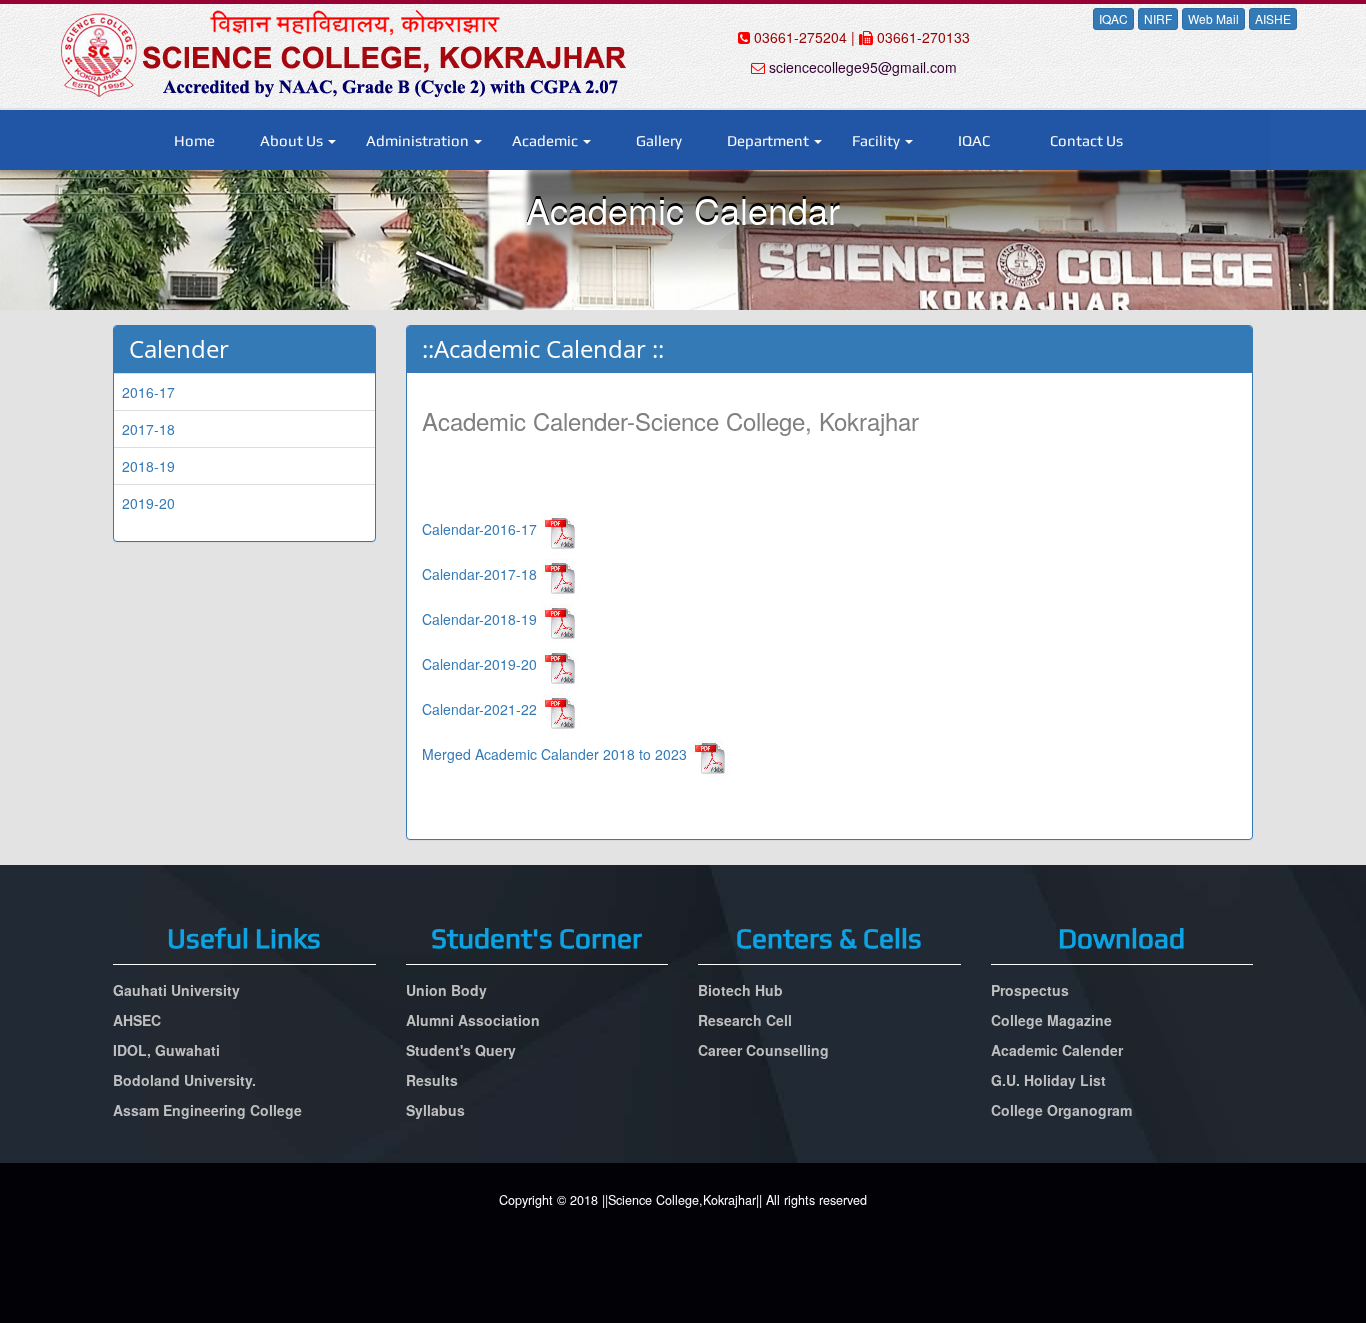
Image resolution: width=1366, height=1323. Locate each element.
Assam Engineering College (207, 1110)
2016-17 (148, 392)
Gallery (659, 140)
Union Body (446, 990)
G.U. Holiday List (1048, 1080)
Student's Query (461, 1050)
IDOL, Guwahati (166, 1050)
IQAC (1113, 18)
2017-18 (148, 429)
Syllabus (435, 1110)
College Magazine (1051, 1020)
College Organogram (1061, 1110)
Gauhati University (176, 990)
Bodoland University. (184, 1080)
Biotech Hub (740, 990)
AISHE (1273, 18)
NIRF (1158, 18)
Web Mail (1213, 18)
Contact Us (1086, 140)
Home (194, 140)
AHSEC (137, 1020)
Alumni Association (473, 1020)
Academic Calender (1057, 1050)
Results (432, 1080)
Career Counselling (763, 1050)
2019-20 (148, 503)
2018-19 (148, 466)
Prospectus (1030, 990)
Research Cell (745, 1020)
